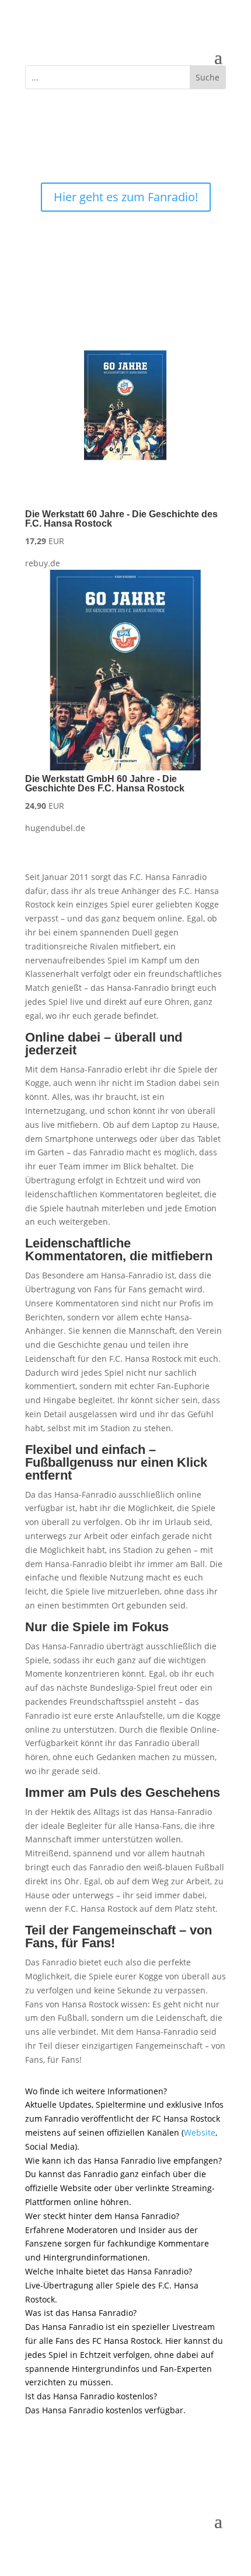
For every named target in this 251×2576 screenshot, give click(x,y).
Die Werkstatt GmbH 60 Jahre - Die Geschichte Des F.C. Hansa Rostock (105, 784)
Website (200, 2132)
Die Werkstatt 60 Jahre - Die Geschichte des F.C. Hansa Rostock (121, 519)
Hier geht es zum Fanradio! (126, 197)
